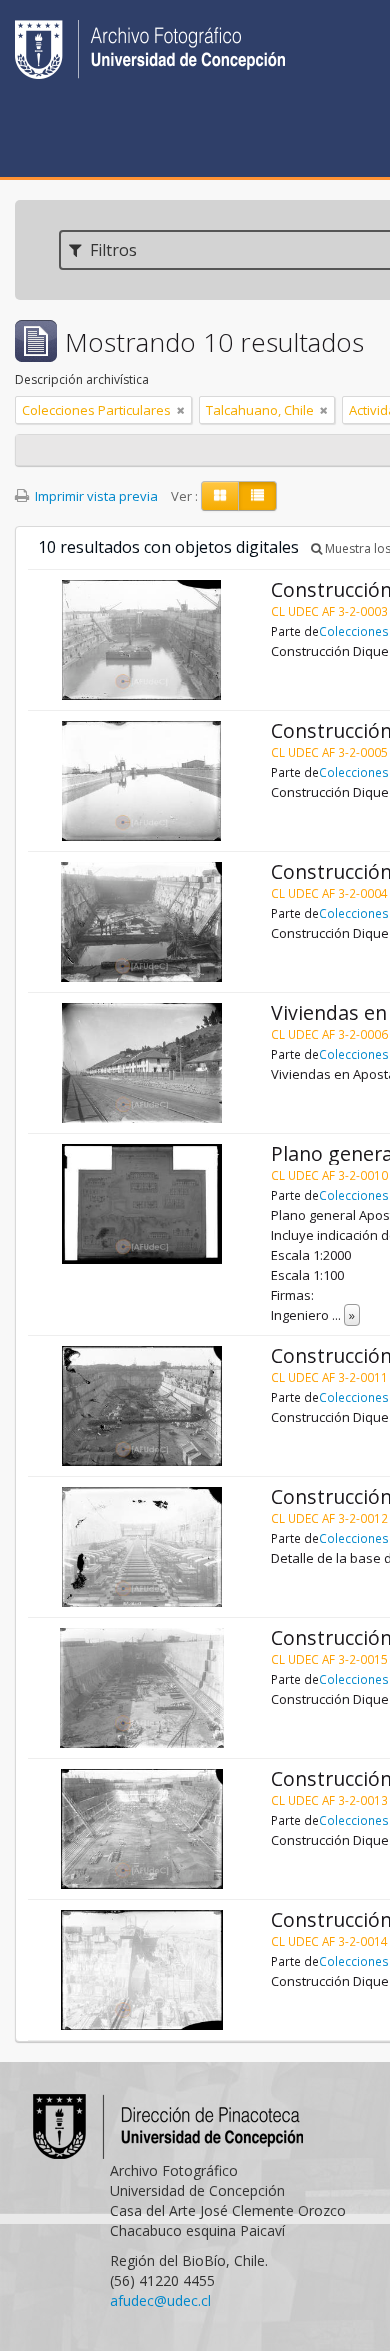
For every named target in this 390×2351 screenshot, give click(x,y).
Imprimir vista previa (95, 496)
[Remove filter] (181, 410)
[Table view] (257, 496)
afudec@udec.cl (160, 2300)
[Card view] (220, 496)
